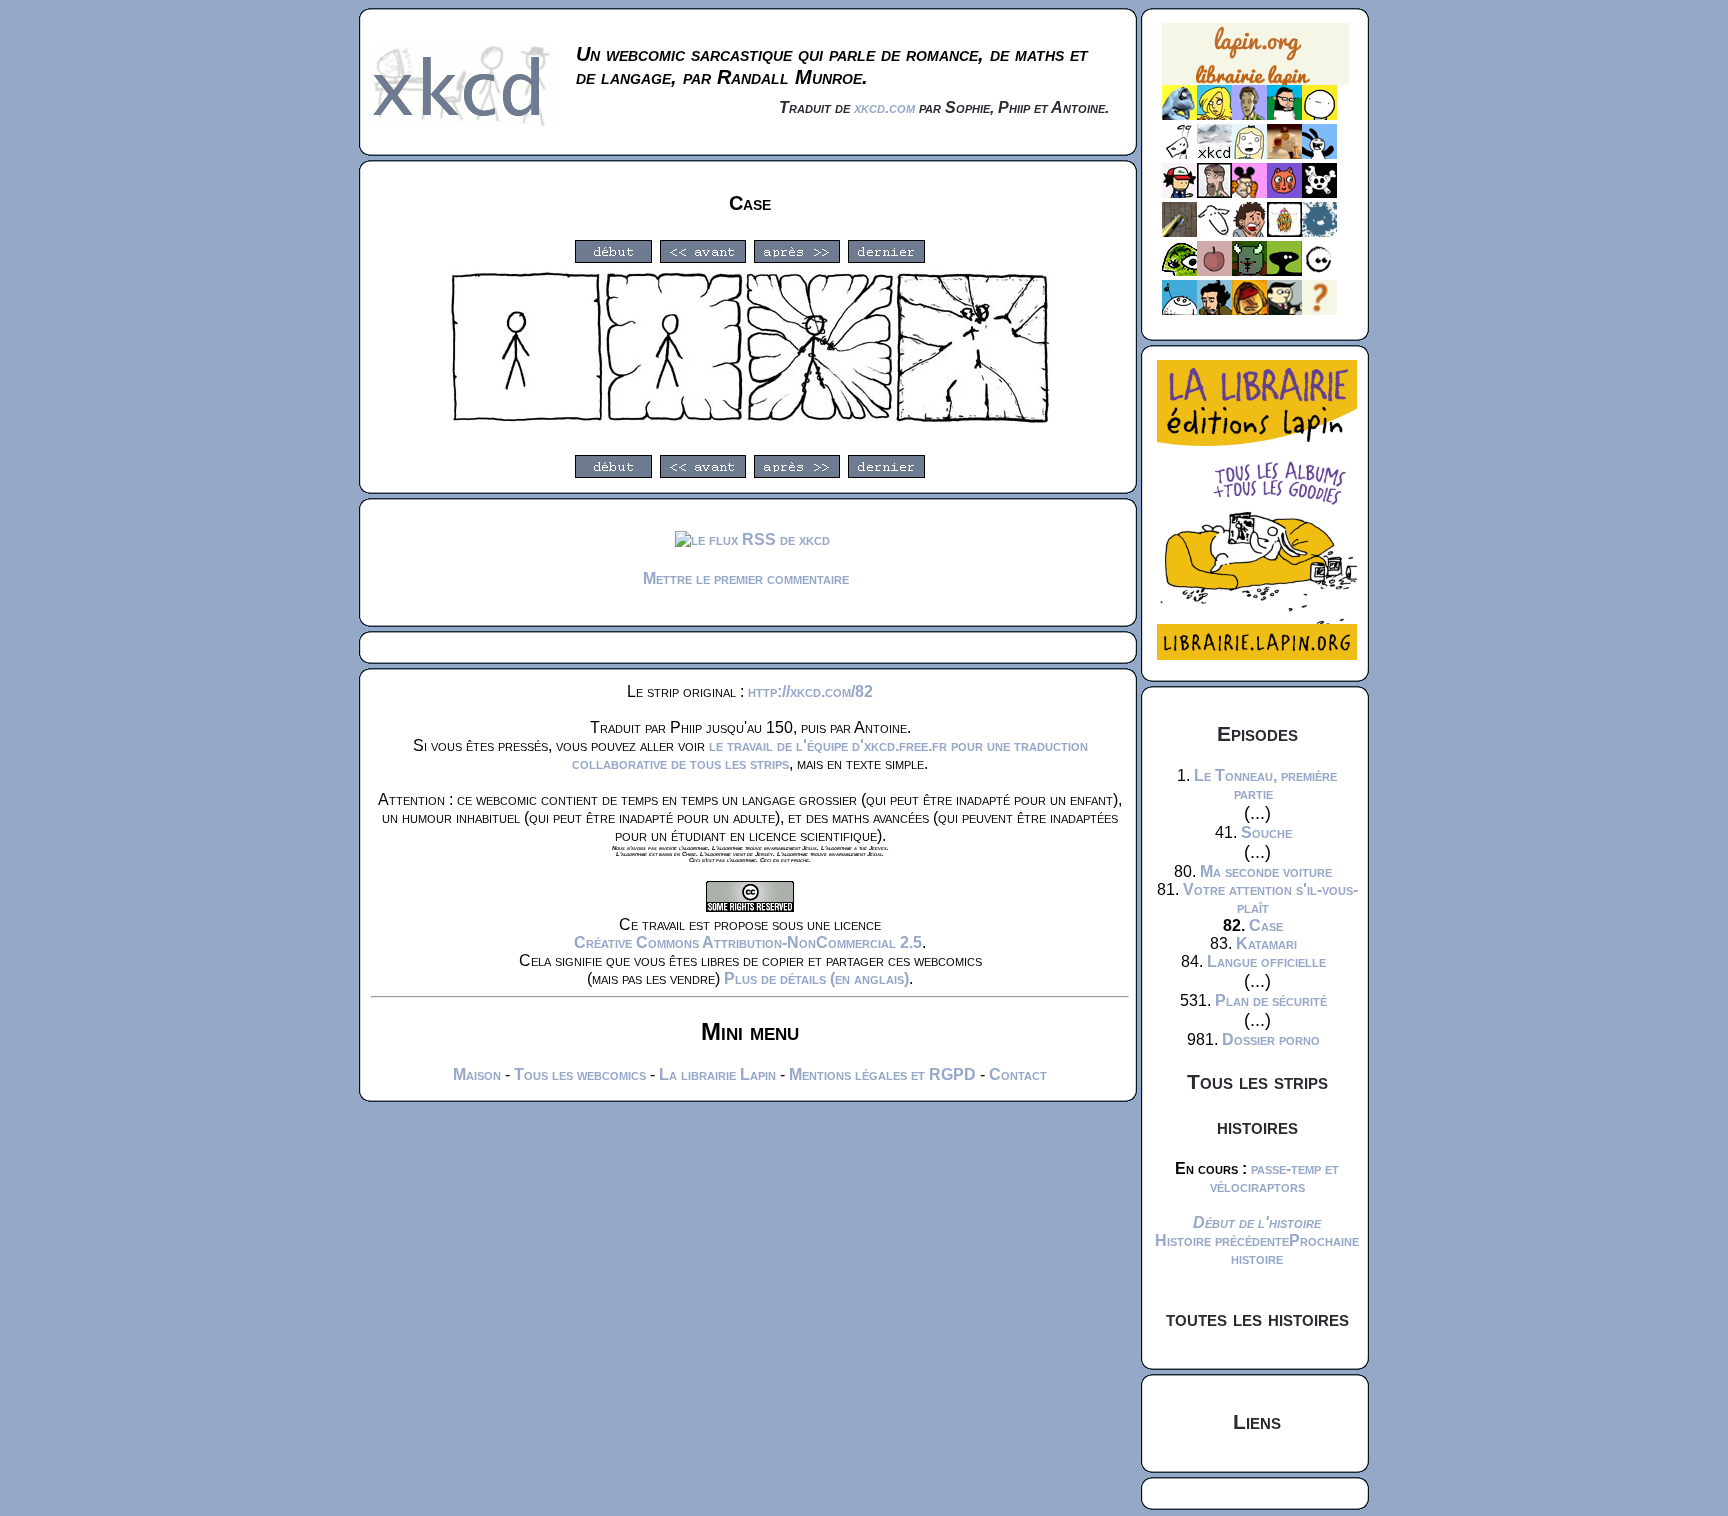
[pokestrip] (1179, 192)
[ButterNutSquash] (1214, 309)
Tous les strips (1257, 1081)
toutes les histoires (1257, 1318)
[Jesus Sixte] (1214, 192)
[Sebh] (1284, 114)
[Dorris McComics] (1284, 192)
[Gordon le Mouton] (1214, 231)
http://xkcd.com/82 (810, 691)
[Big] (1284, 153)
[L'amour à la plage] (1284, 231)
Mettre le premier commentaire (746, 578)
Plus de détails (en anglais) (816, 978)
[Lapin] (1179, 114)
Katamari (1266, 943)
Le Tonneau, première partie (1265, 784)
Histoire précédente (1222, 1240)
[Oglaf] (1214, 114)
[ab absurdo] (1319, 114)
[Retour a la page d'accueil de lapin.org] (1255, 60)
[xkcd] (1214, 153)
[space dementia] (1319, 192)
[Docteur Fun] (1249, 192)
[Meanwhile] (1319, 231)
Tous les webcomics (580, 1074)
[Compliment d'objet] (1214, 270)
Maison (477, 1074)
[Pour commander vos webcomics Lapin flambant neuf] (1255, 82)
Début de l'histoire (1257, 1222)
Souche (1266, 832)
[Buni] (1319, 153)
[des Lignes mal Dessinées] (1249, 153)
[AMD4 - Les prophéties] (1249, 270)
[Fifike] (1179, 153)
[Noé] (1179, 231)
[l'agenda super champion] (1179, 309)
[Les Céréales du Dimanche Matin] (1249, 114)
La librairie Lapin (717, 1074)
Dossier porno (1271, 1039)
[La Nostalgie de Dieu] (1319, 270)
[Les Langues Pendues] (1179, 270)
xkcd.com (884, 107)
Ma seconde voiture (1266, 871)
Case (1266, 925)
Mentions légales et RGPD (882, 1074)
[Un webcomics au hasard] (1319, 309)
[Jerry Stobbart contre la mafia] (1284, 309)
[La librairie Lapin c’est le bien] (1257, 654)
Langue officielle (1266, 961)
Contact (1018, 1074)
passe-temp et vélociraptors (1275, 1177)
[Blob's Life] (1284, 270)
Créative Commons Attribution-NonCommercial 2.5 (748, 942)
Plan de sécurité (1271, 1000)
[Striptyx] (1249, 231)
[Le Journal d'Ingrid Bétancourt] (1249, 309)
